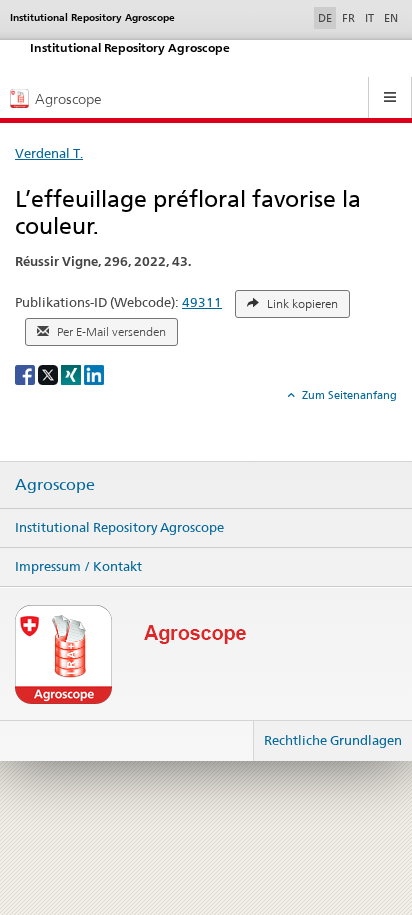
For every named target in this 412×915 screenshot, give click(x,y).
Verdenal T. (49, 153)
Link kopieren (301, 304)
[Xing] (72, 373)
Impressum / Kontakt (78, 566)
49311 (202, 302)
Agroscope (55, 485)
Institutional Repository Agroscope (119, 527)
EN (391, 18)
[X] (49, 373)
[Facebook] (26, 373)
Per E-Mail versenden (110, 332)
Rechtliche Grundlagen (333, 740)
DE (327, 17)
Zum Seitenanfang (348, 395)
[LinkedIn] (94, 373)
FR (348, 18)
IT (369, 18)
